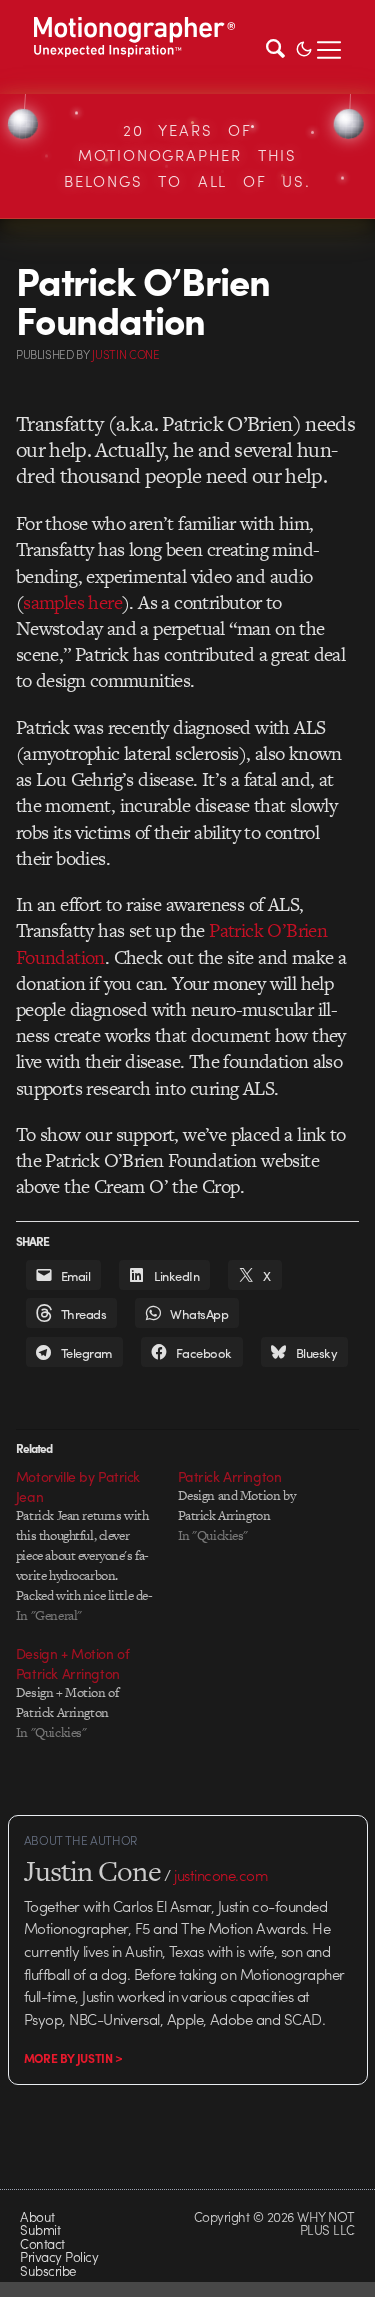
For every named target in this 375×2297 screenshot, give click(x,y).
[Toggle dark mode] (304, 47)
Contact (42, 2243)
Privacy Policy (59, 2256)
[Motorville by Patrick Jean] (97, 1546)
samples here (72, 602)
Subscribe (47, 2270)
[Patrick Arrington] (259, 1506)
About (37, 2216)
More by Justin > (73, 2058)
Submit (40, 2229)
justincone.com (221, 1875)
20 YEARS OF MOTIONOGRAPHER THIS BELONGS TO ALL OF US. (187, 155)
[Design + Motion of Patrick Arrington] (97, 1693)
